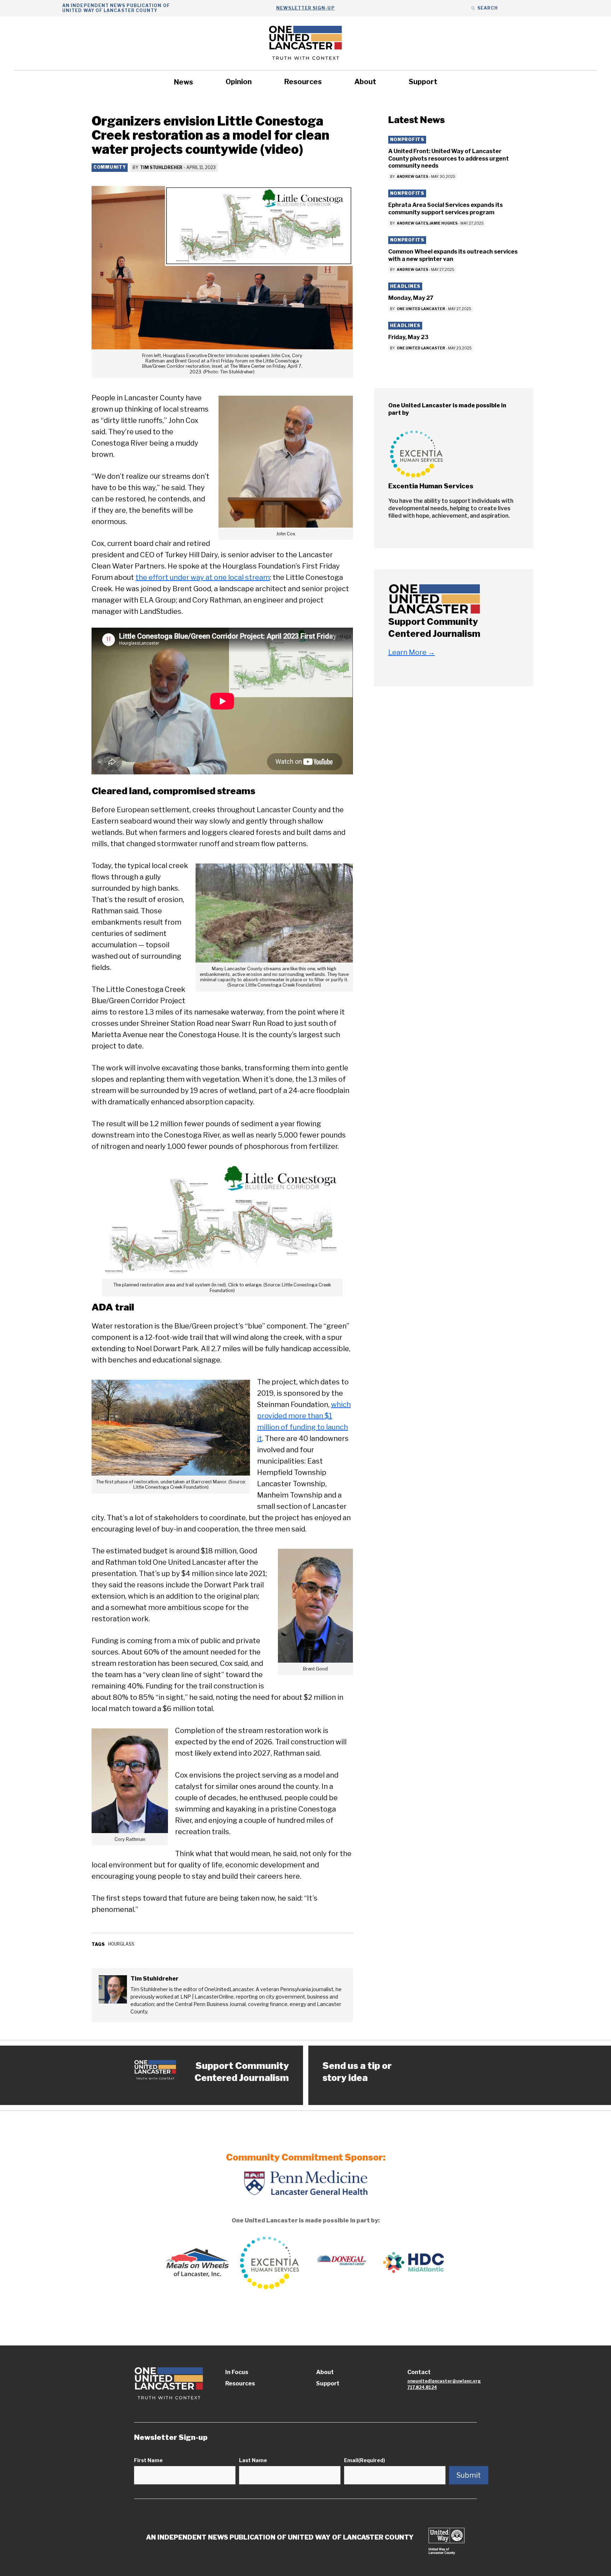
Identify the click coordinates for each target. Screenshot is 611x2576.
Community (110, 167)
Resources (303, 82)
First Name (148, 2460)
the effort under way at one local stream (203, 577)
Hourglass (121, 1944)
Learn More (412, 652)
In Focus (237, 2372)
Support (423, 82)
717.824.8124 (422, 2387)
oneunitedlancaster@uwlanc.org (444, 2381)
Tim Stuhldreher (161, 167)
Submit (469, 2475)
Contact (419, 2372)
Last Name (253, 2460)
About (365, 82)
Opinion (239, 82)
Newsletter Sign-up (305, 8)
